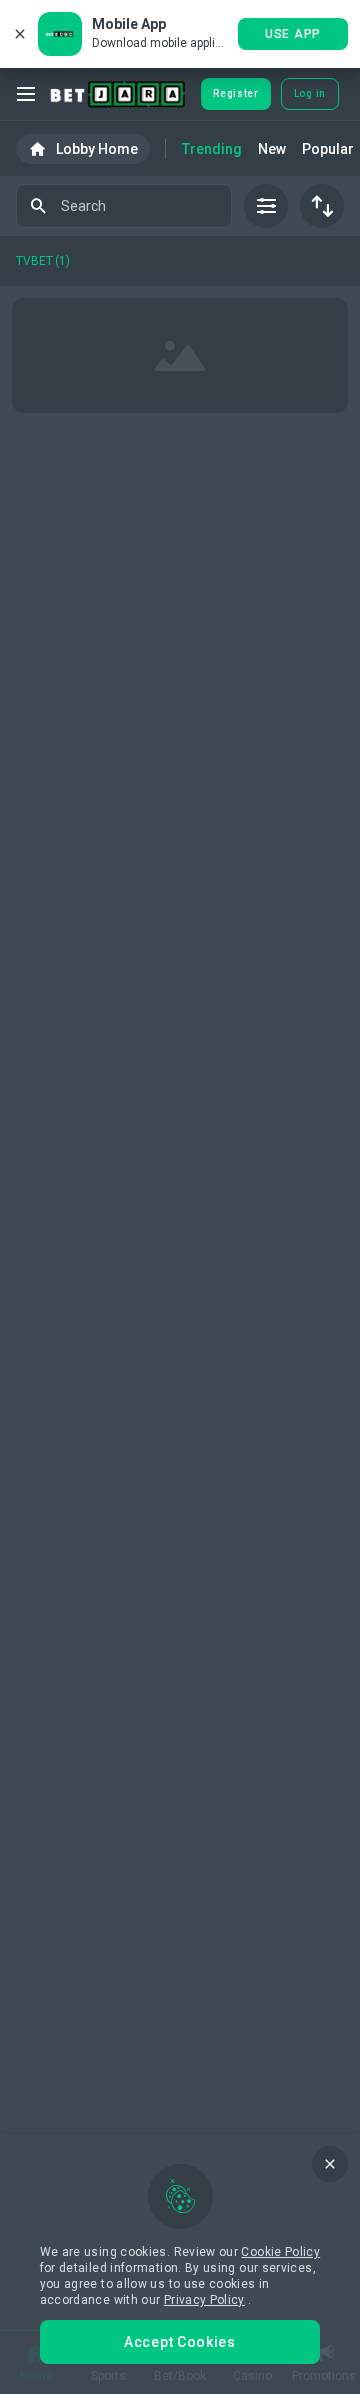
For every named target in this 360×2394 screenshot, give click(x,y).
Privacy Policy (204, 2300)
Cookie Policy (280, 2252)
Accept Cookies (180, 2342)
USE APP (293, 34)
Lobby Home (97, 149)
